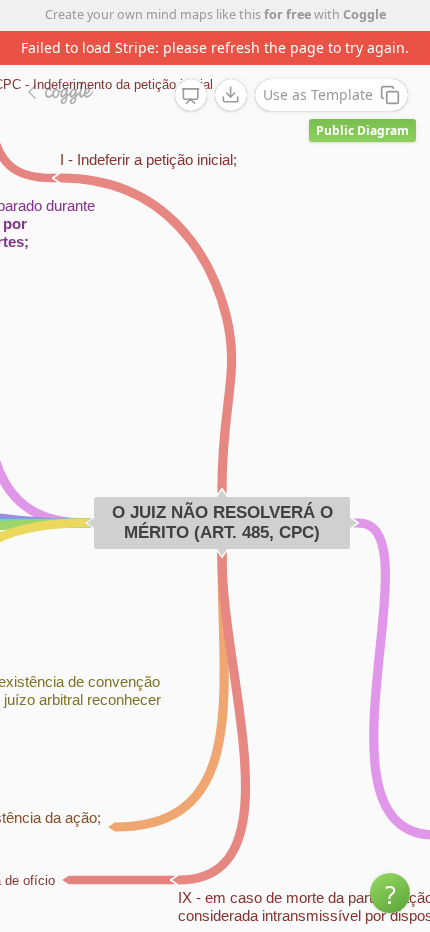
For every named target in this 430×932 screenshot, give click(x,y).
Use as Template (318, 94)
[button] (390, 893)
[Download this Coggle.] (231, 95)
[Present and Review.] (191, 96)
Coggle (364, 14)
